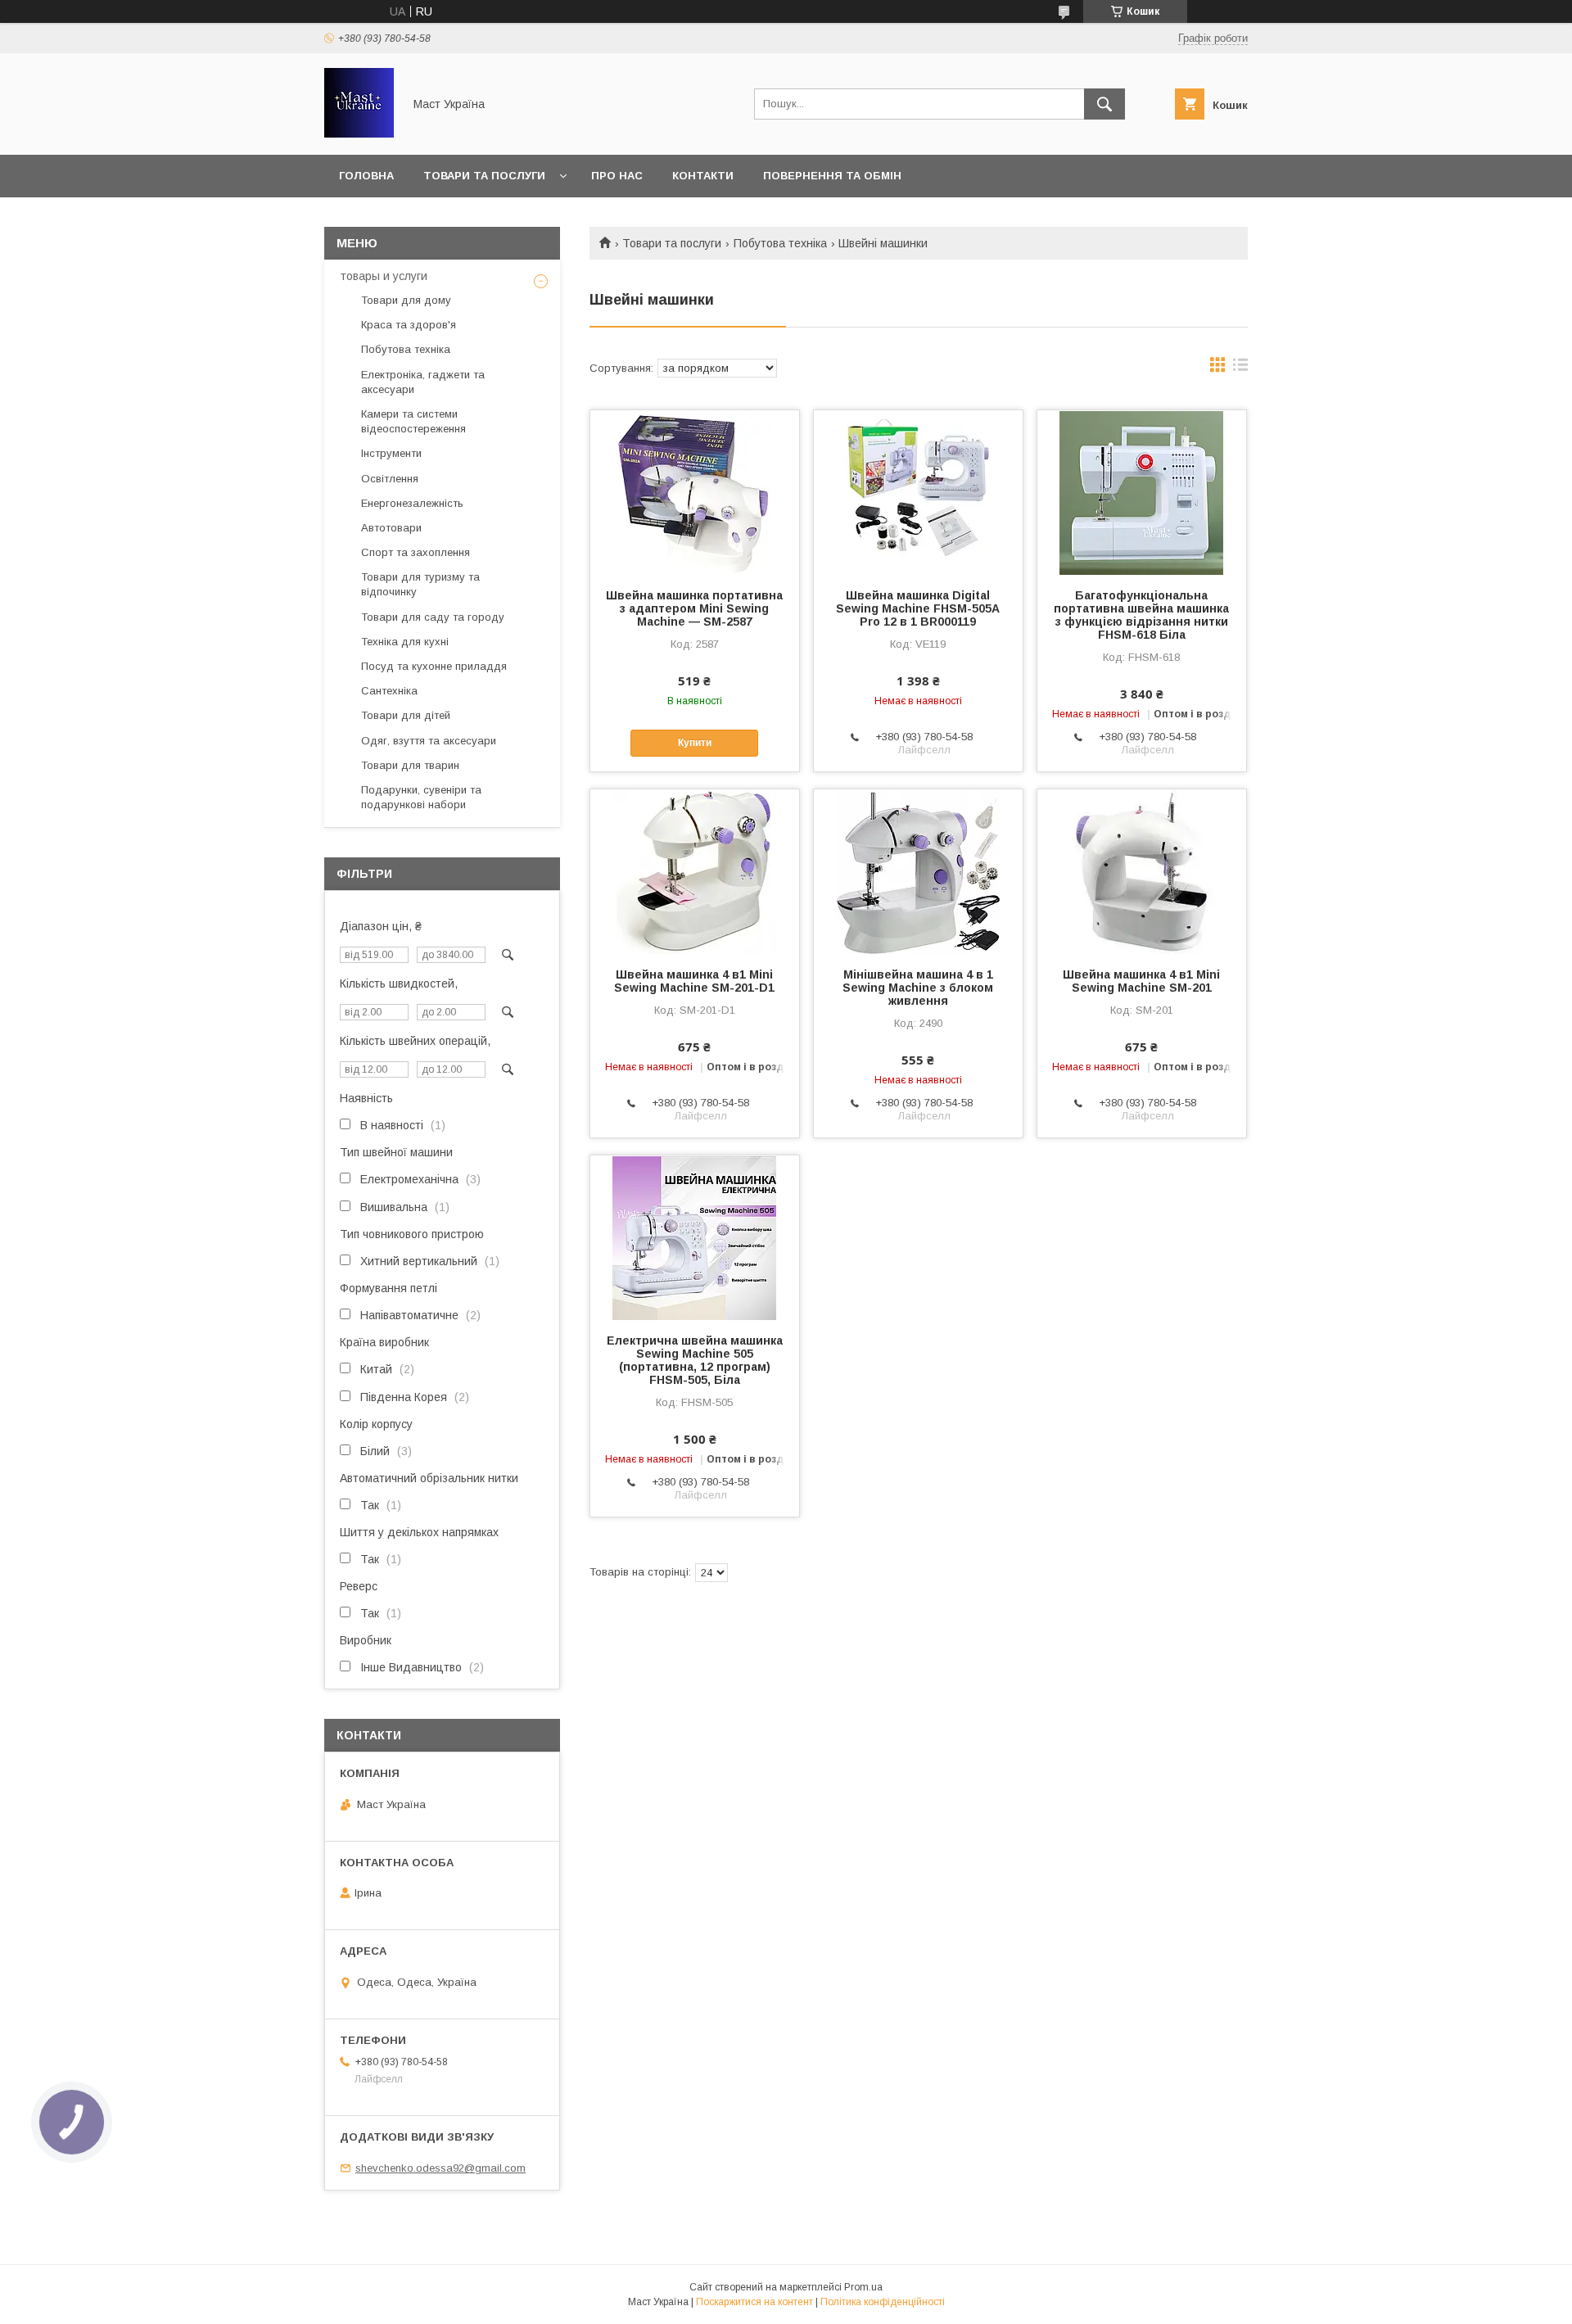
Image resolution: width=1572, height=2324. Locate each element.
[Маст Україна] (359, 133)
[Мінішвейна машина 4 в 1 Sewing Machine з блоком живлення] (918, 871)
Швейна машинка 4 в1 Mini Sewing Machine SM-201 (1141, 981)
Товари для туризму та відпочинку (420, 584)
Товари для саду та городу (433, 617)
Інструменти (391, 453)
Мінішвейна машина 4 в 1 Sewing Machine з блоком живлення (918, 988)
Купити (695, 743)
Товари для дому (406, 300)
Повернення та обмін (832, 176)
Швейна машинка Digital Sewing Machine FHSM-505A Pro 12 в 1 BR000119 (918, 608)
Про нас (617, 176)
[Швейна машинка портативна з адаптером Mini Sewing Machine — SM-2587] (695, 492)
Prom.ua (863, 2287)
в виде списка (1240, 368)
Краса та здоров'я (409, 325)
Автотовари (391, 528)
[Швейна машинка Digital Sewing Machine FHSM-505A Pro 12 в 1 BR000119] (918, 492)
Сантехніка (389, 691)
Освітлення (390, 479)
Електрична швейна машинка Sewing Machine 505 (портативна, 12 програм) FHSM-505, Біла (695, 1360)
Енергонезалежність (412, 503)
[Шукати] (1104, 104)
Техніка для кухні (405, 642)
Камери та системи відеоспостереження (413, 421)
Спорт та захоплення (416, 552)
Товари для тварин (410, 765)
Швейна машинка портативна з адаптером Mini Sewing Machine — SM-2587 (694, 608)
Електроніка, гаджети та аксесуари (423, 382)
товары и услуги (384, 276)
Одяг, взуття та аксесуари (429, 741)
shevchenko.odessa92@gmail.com (440, 2168)
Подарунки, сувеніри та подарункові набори (421, 797)
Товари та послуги (484, 176)
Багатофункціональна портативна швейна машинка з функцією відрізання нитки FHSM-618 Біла (1141, 615)
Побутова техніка (780, 243)
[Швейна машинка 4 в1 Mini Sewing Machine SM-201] (1142, 871)
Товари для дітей (406, 715)
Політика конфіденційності (883, 2302)
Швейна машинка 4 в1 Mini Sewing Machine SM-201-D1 (694, 981)
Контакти (703, 176)
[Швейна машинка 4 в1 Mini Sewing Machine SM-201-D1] (695, 871)
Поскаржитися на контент (754, 2302)
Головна (366, 176)
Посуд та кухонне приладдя (434, 666)
